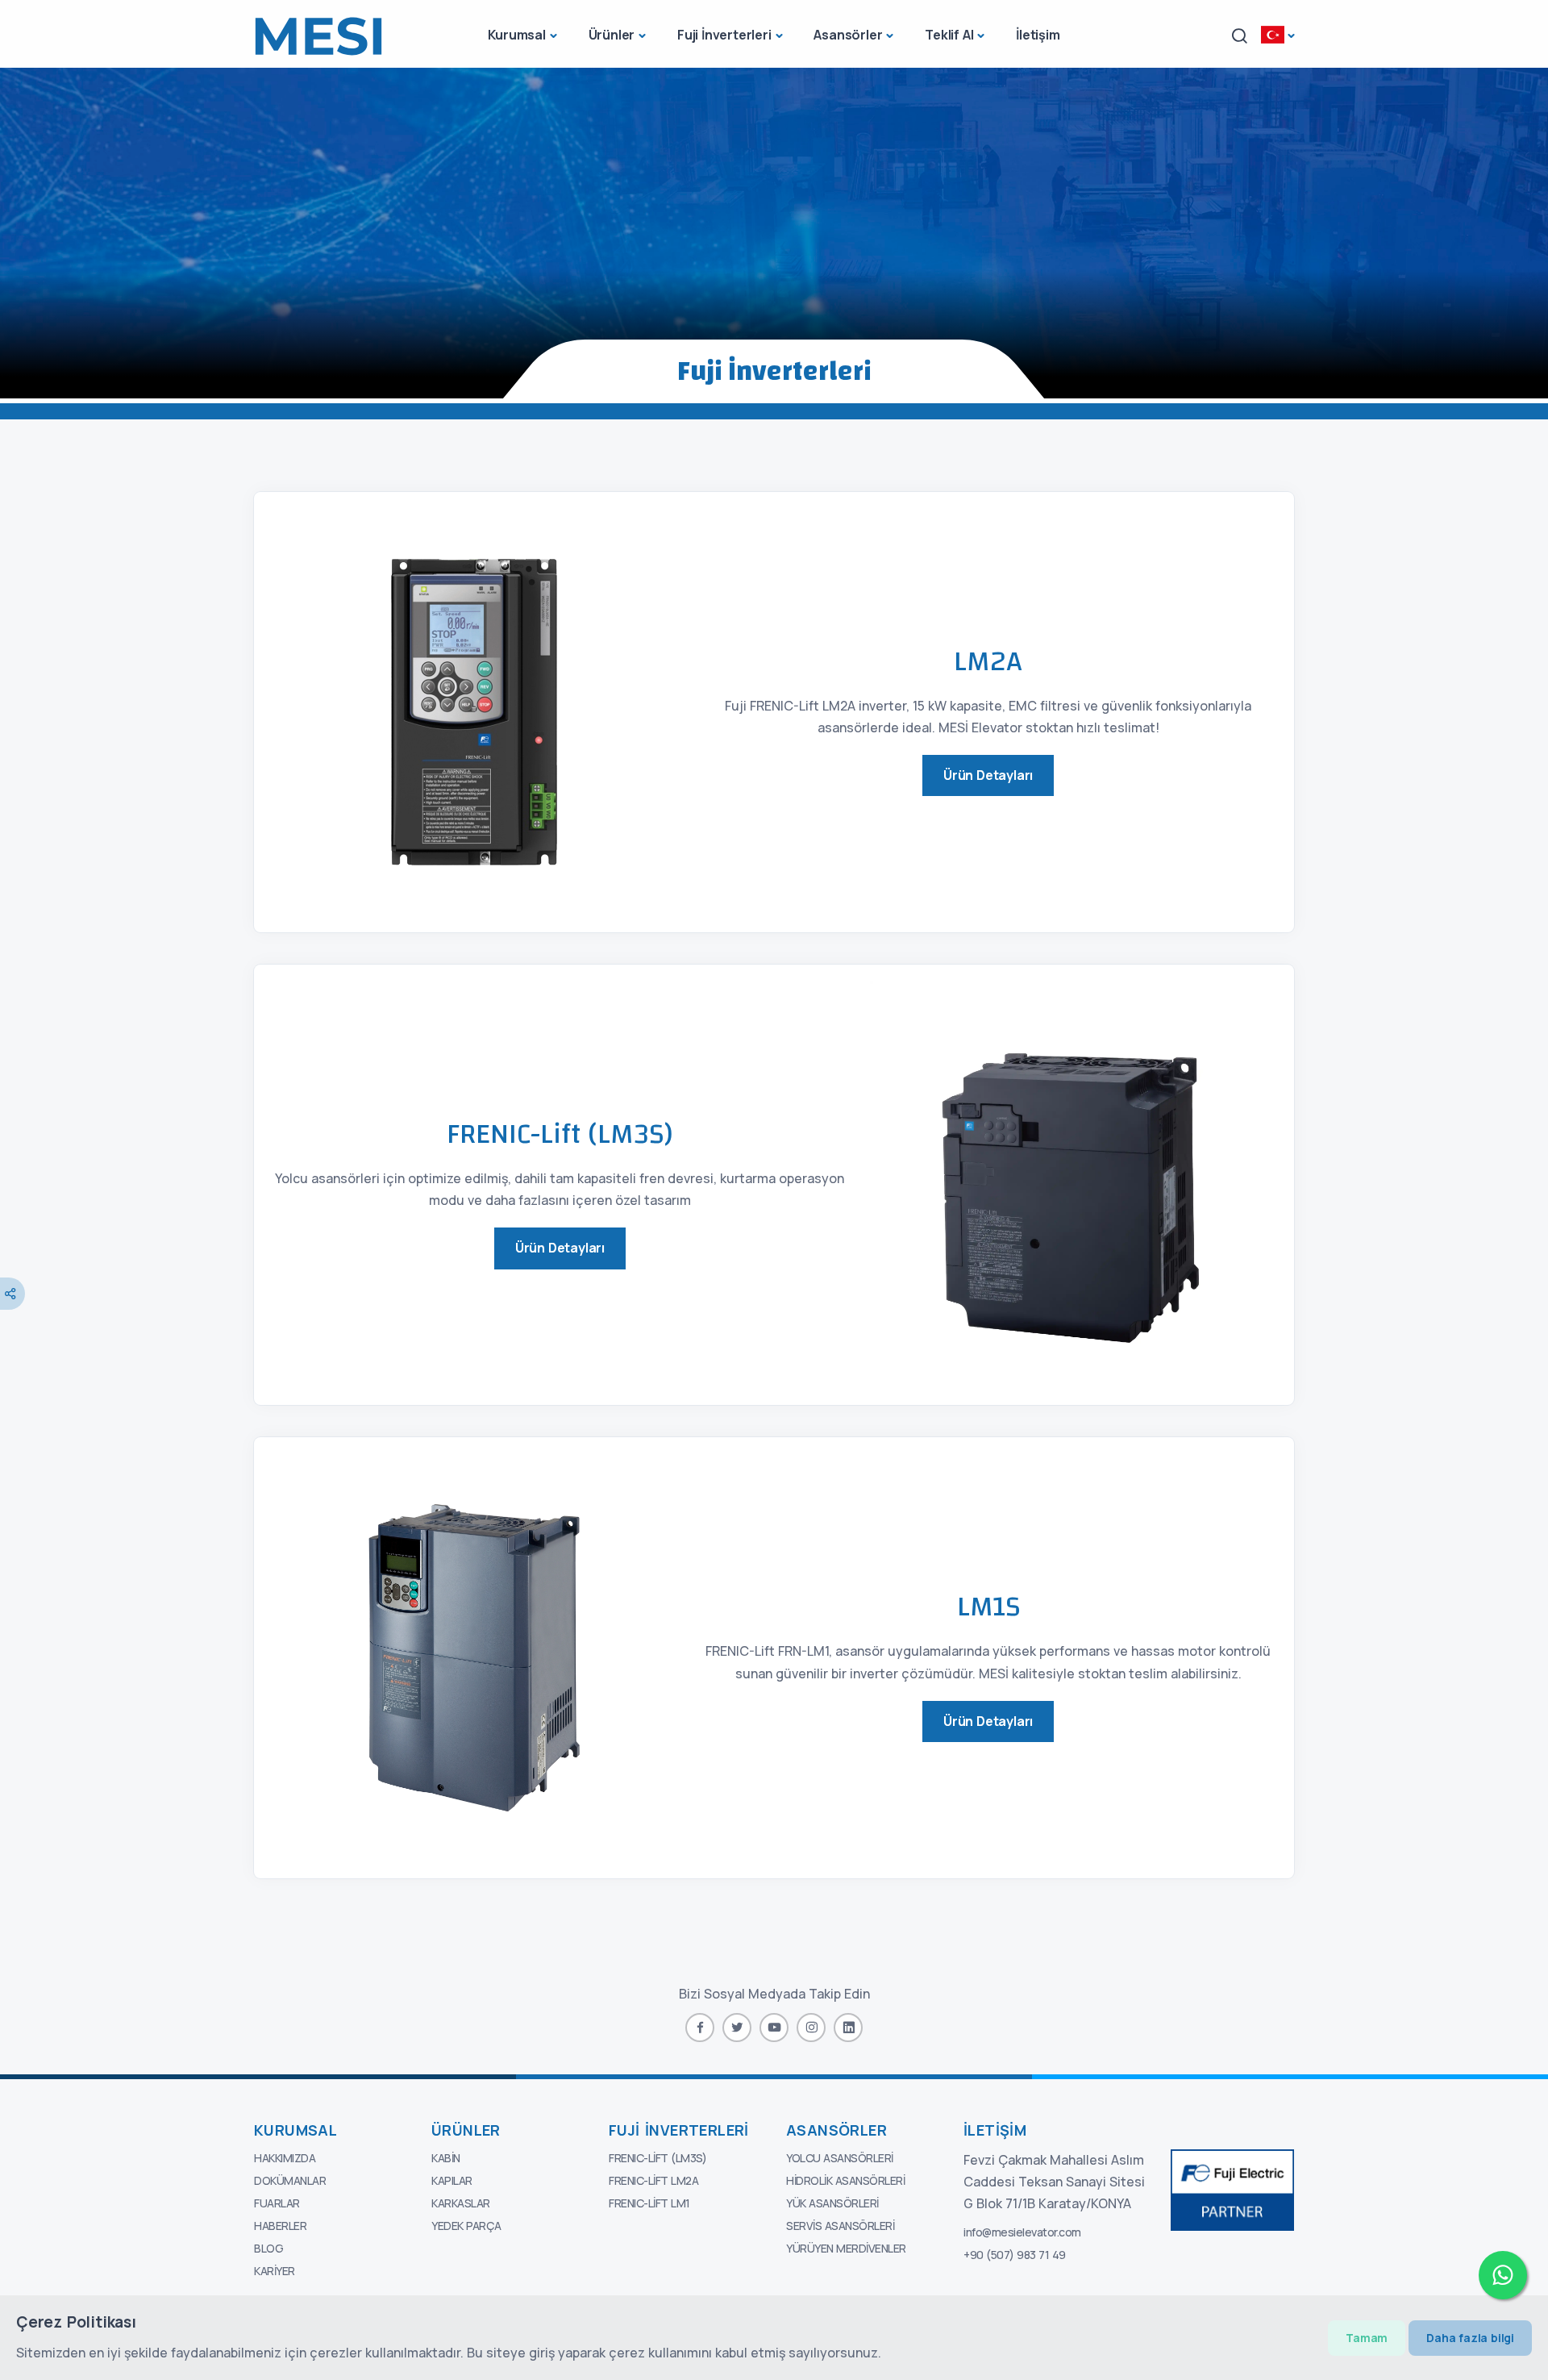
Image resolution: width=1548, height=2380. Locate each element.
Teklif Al (949, 35)
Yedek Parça (466, 2226)
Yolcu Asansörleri (840, 2158)
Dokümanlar (290, 2180)
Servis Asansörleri (840, 2226)
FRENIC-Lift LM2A (653, 2180)
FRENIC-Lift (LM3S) (657, 2158)
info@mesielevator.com (1022, 2232)
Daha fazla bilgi (1470, 2338)
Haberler (280, 2226)
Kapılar (452, 2180)
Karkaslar (461, 2203)
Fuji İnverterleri (724, 35)
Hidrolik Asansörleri (845, 2180)
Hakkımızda (285, 2158)
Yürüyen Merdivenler (846, 2248)
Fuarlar (277, 2203)
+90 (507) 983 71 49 (1015, 2255)
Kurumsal (516, 35)
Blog (268, 2248)
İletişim (1038, 35)
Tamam (1367, 2338)
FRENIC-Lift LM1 (649, 2203)
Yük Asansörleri (832, 2203)
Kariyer (275, 2271)
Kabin (446, 2158)
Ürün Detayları (988, 775)
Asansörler (848, 35)
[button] (1239, 36)
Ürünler (612, 35)
